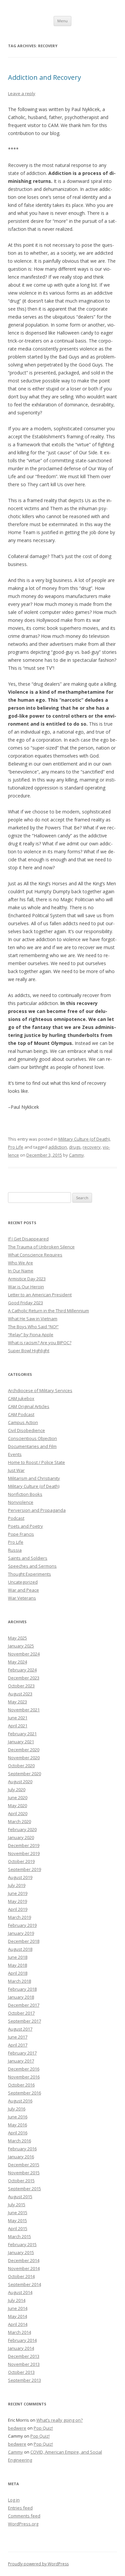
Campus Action (23, 1422)
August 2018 (20, 1949)
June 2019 (18, 1893)
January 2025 (21, 1646)
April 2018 (18, 1973)
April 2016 (18, 2133)
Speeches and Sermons (32, 1566)
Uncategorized (23, 1582)
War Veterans (22, 1598)
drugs (75, 1147)
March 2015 (19, 2236)
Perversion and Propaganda (37, 1510)
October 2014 (21, 2276)
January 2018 (21, 1997)
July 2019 (17, 1885)
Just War (16, 1470)
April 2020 (18, 1813)
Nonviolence (21, 1502)
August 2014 (20, 2292)
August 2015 (20, 2197)
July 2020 (17, 1789)
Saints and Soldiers (28, 1558)
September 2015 (24, 2189)
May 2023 (17, 1702)
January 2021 (21, 1742)
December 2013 (24, 2356)
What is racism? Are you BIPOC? (40, 1343)
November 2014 (24, 2268)
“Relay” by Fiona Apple (31, 1335)
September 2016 (24, 2093)
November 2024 (24, 1654)
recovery (92, 1147)
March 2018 (19, 1981)
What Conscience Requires (35, 1255)
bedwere (17, 2428)
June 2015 (18, 2213)
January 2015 (21, 2252)
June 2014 (18, 2308)
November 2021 (24, 1710)
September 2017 (24, 2021)
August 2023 (20, 1694)
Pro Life (16, 1147)
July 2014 (17, 2300)
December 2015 (24, 2165)
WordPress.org (23, 2524)
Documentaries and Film (32, 1446)
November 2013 (24, 2364)
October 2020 (21, 1766)
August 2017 (20, 2029)
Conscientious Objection (32, 1438)
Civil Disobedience (26, 1430)
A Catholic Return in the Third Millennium (48, 1311)
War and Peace (23, 1590)
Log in (14, 2500)
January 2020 (21, 1837)
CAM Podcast (21, 1414)
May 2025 (17, 1638)
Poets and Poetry (25, 1526)
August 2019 (20, 1877)
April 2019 (18, 1909)
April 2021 (18, 1726)
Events (15, 1454)
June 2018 (18, 1957)
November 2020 (24, 1758)
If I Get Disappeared (28, 1239)
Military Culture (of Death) (84, 1139)
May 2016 (17, 2125)
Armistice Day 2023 (27, 1279)
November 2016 (24, 2077)
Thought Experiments (29, 1574)
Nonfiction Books (25, 1494)
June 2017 (18, 2037)
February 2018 (22, 1989)
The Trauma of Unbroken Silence (41, 1247)
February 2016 (22, 2149)
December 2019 (24, 1845)
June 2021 (18, 1718)
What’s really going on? (59, 2420)
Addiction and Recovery (44, 77)
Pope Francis (21, 1534)
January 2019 (21, 1933)
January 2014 (21, 2348)
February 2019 (22, 1925)
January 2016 (21, 2157)
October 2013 (21, 2372)
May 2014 (17, 2316)
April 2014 (18, 2324)
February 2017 (22, 2053)
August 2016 (20, 2101)
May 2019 (17, 1901)
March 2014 (19, 2332)
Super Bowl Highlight (29, 1351)
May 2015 (17, 2220)
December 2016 (24, 2069)
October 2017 (21, 2013)
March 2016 (19, 2141)
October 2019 (21, 1861)
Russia (15, 1550)
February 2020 (22, 1829)
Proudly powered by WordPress (38, 2564)
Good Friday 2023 (25, 1303)
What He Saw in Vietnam (33, 1319)
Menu (62, 21)
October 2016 (21, 2085)
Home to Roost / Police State (36, 1462)
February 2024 (22, 1670)
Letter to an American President (40, 1295)
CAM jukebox (21, 1398)
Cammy (76, 1155)
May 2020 (17, 1805)
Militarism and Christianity (34, 1478)
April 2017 (18, 2045)
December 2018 (24, 1941)
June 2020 (18, 1797)
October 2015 (21, 2181)
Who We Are (20, 1263)
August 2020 (20, 1782)
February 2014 (22, 2340)
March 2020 (19, 1821)
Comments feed (24, 2516)
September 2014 (24, 2284)
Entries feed (20, 2508)
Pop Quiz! (43, 2428)
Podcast (16, 1518)
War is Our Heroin (26, 1287)
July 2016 (17, 2109)
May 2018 (17, 1965)
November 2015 (24, 2173)
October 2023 (21, 1686)
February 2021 (22, 1734)
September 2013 (24, 2380)
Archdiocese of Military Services (40, 1390)
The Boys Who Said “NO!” (33, 1327)
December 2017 (24, 2005)
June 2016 (18, 2117)
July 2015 (17, 2205)
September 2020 (24, 1774)
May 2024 (17, 1662)
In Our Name (21, 1271)
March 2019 (19, 1917)
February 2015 (22, 2244)
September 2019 (24, 1869)
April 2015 (18, 2228)
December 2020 (24, 1750)
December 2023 (24, 1678)
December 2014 (24, 2260)
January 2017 (21, 2061)
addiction (58, 1147)
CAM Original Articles (29, 1406)
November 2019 (24, 1853)
